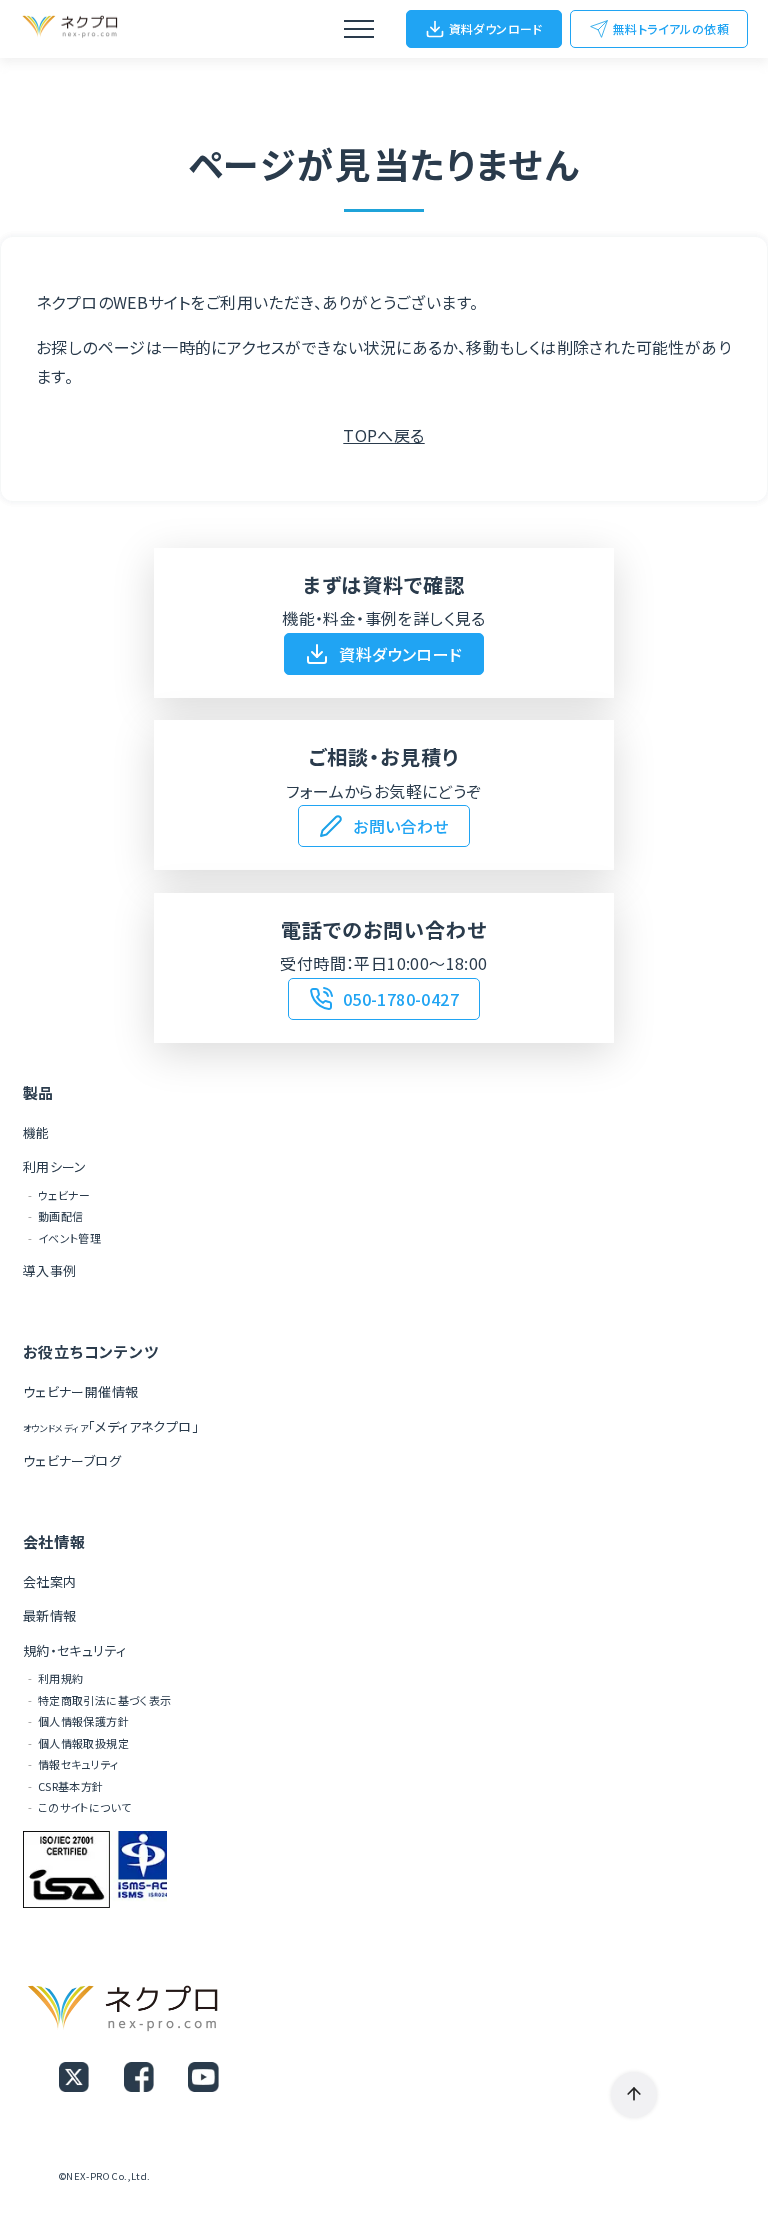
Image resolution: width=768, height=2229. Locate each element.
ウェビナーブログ (72, 1460)
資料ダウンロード (496, 28)
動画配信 (61, 1216)
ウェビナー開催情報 (81, 1391)
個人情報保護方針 (83, 1721)
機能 (36, 1132)
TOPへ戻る (383, 435)
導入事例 (50, 1270)
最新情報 (50, 1615)
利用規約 (61, 1678)
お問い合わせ (400, 826)
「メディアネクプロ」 (111, 1426)
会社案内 (50, 1581)
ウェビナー (64, 1195)
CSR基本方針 (71, 1786)
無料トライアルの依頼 (671, 28)
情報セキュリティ (78, 1764)
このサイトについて (85, 1807)
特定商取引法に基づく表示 (105, 1700)
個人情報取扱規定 (83, 1743)
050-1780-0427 (401, 999)
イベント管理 (69, 1238)
